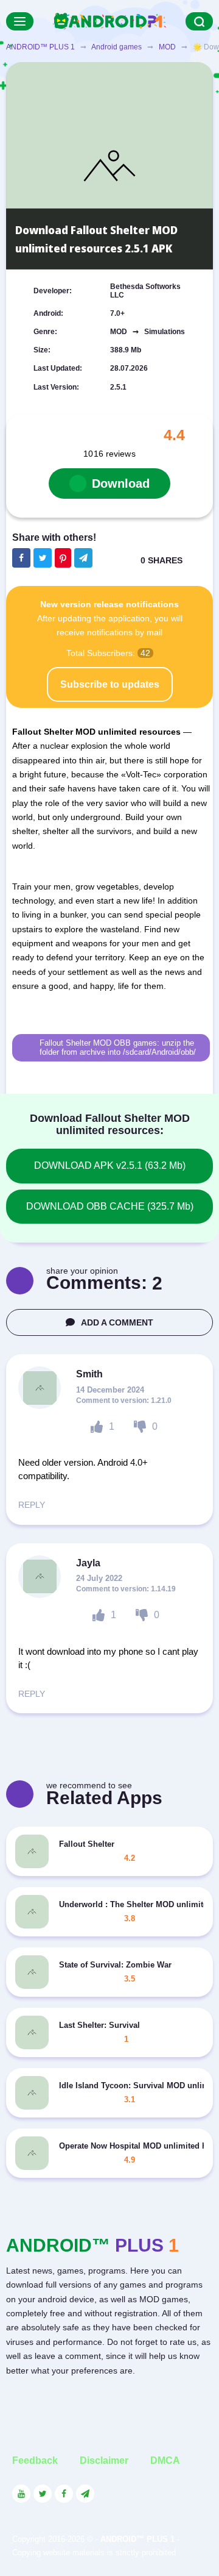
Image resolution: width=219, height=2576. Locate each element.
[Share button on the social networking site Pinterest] (63, 558)
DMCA (165, 2460)
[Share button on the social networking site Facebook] (21, 558)
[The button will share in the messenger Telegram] (83, 558)
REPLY (32, 1505)
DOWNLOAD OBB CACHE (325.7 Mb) (110, 1206)
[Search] (199, 21)
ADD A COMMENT (117, 1322)
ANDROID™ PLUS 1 (40, 47)
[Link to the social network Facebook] (64, 2494)
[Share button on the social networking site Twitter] (43, 558)
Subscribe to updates (110, 684)
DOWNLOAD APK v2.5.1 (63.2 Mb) (110, 1165)
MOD (167, 47)
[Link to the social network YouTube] (21, 2494)
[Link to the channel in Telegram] (85, 2494)
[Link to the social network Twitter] (43, 2494)
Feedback (35, 2460)
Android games (116, 47)
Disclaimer (104, 2460)
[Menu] (20, 21)
